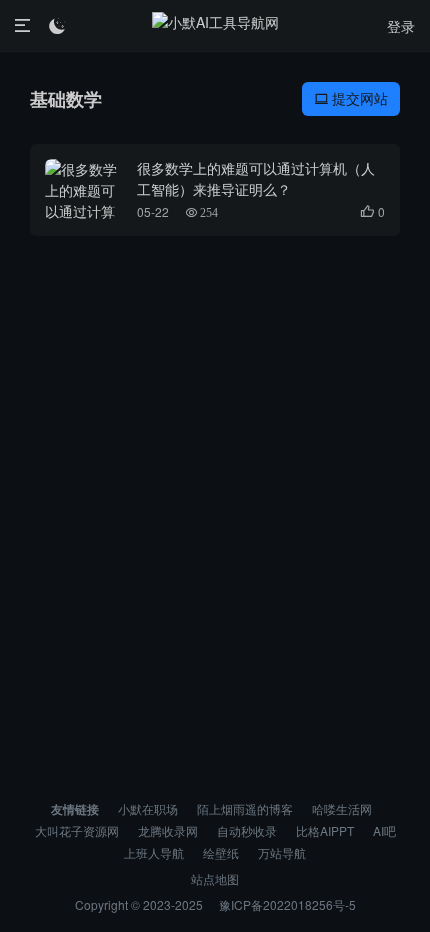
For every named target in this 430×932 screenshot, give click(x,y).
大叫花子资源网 (77, 830)
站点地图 (215, 878)
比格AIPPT (325, 830)
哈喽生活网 (342, 808)
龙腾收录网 (168, 830)
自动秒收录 (247, 830)
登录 (401, 26)
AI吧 (384, 830)
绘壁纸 (221, 852)
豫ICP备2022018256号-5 (287, 904)
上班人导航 (154, 852)
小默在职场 (148, 808)
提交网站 (351, 98)
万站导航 (282, 852)
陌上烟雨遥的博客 (245, 808)
